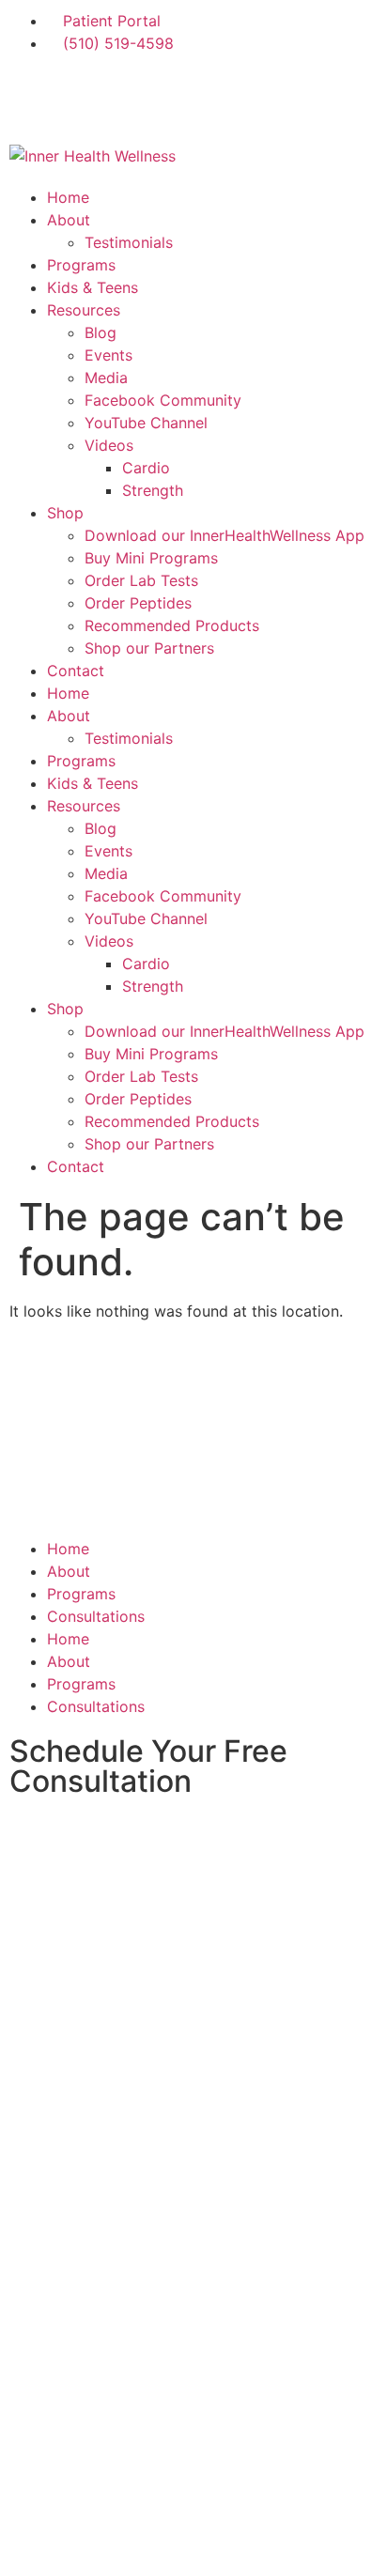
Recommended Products (172, 625)
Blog (101, 332)
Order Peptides (138, 603)
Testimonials (129, 242)
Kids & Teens (93, 287)
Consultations (96, 1616)
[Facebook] (33, 97)
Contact (76, 671)
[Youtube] (240, 97)
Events (108, 355)
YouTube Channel (146, 423)
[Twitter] (136, 97)
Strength (153, 490)
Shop (65, 513)
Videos (109, 445)
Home (68, 197)
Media (106, 378)
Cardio (146, 468)
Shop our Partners (149, 648)
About (69, 220)
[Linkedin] (188, 97)
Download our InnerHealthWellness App (224, 535)
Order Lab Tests (141, 580)
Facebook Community (163, 400)
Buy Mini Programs (151, 558)
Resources (84, 310)
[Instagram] (85, 97)
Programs (81, 265)
